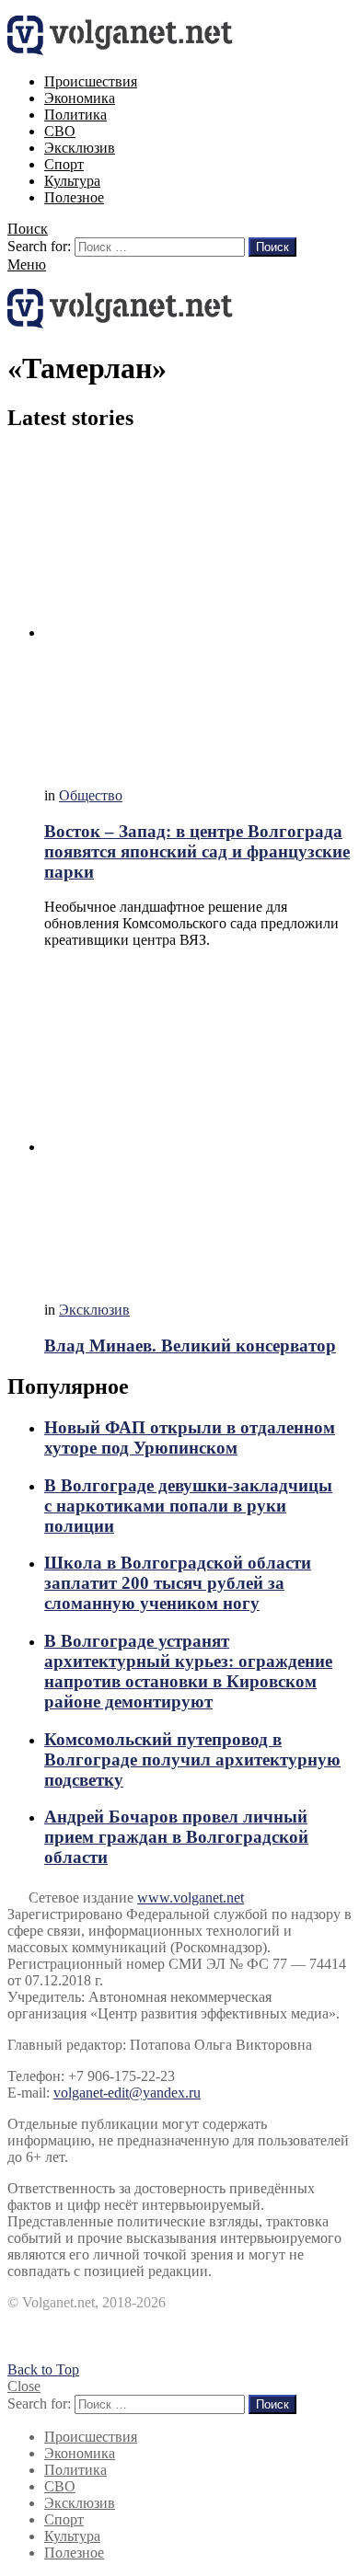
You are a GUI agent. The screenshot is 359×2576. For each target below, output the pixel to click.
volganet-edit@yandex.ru (127, 2093)
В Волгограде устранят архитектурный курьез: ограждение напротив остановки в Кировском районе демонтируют (188, 1671)
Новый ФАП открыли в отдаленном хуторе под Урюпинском (190, 1437)
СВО (60, 131)
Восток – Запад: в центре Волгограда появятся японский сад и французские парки (197, 851)
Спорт (64, 164)
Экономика (80, 98)
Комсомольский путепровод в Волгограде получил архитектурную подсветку (192, 1759)
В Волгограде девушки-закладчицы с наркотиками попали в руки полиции (188, 1506)
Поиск (272, 247)
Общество (91, 795)
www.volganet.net (191, 1897)
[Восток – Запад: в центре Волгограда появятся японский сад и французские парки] (198, 611)
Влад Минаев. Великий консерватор (190, 1345)
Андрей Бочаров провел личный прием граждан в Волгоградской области (176, 1837)
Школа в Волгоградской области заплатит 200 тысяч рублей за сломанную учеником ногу (178, 1583)
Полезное (74, 197)
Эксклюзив (80, 148)
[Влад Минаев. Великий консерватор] (198, 1125)
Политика (75, 115)
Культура (72, 181)
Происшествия (91, 81)
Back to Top (43, 2369)
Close (24, 2386)
